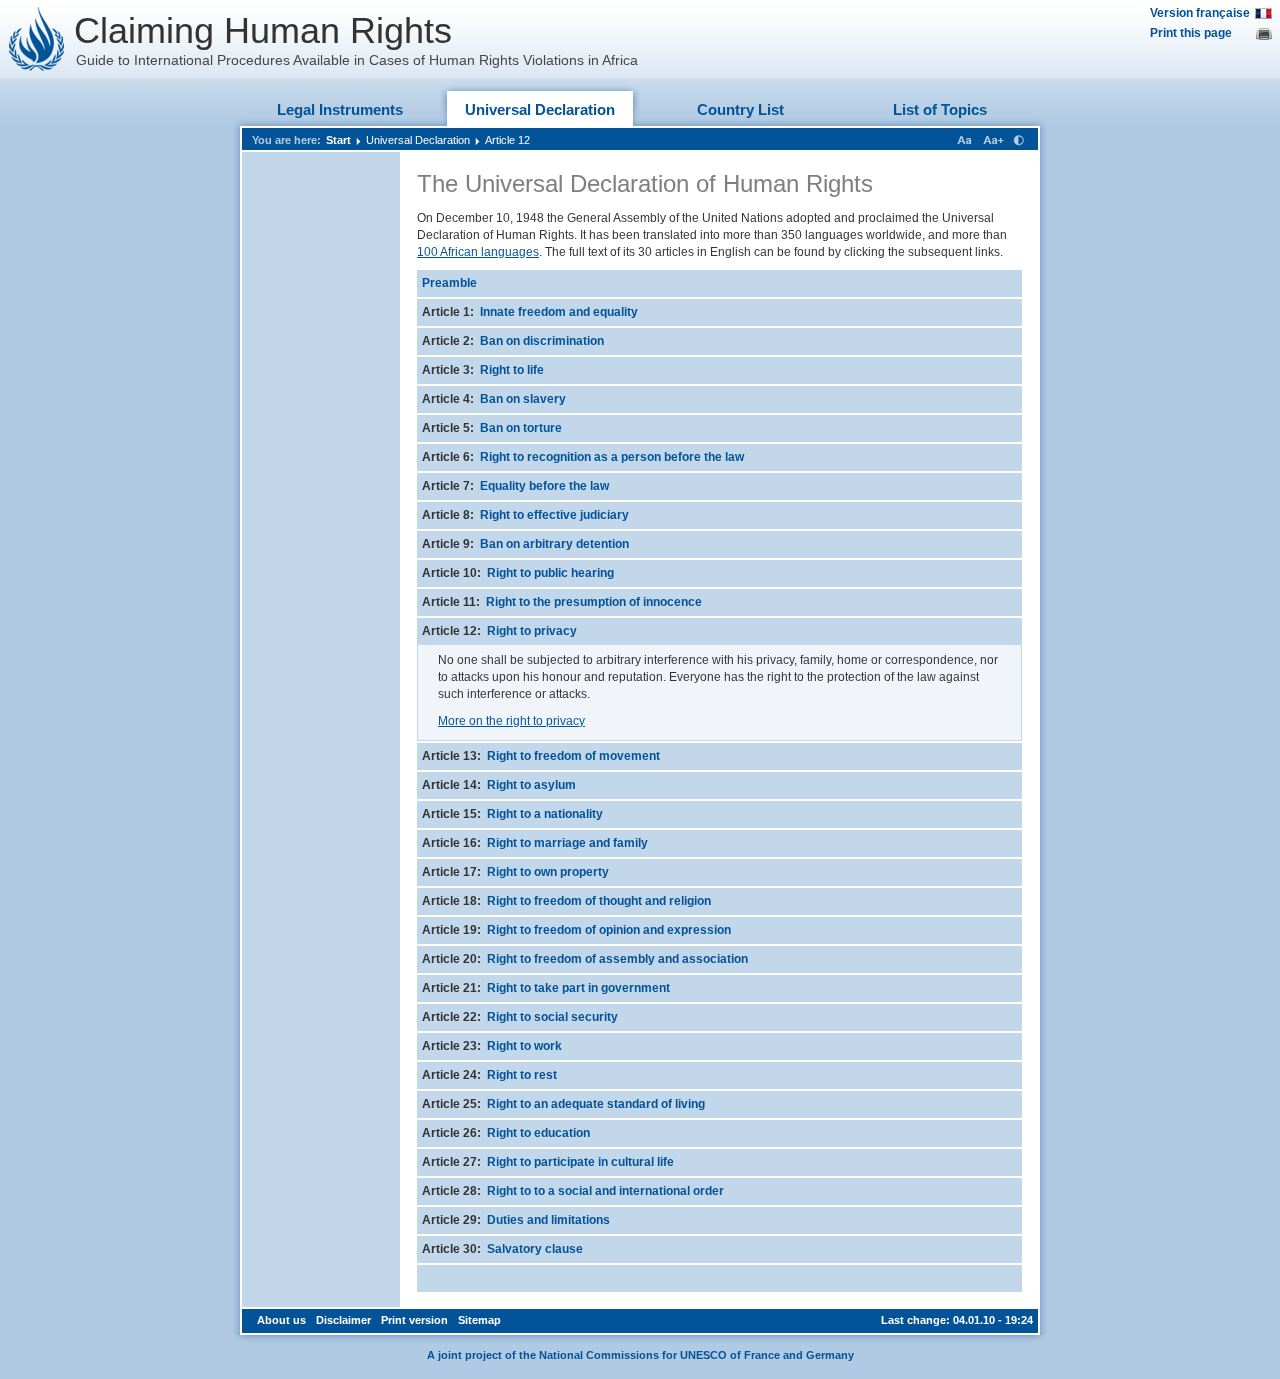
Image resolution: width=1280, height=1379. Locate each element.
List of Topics (940, 109)
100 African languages (478, 252)
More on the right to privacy (511, 721)
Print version (414, 1320)
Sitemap (479, 1320)
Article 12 (507, 140)
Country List (740, 109)
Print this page (1191, 33)
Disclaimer (343, 1320)
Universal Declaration (540, 109)
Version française (1200, 13)
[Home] (37, 39)
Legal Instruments (340, 109)
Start (338, 140)
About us (281, 1320)
